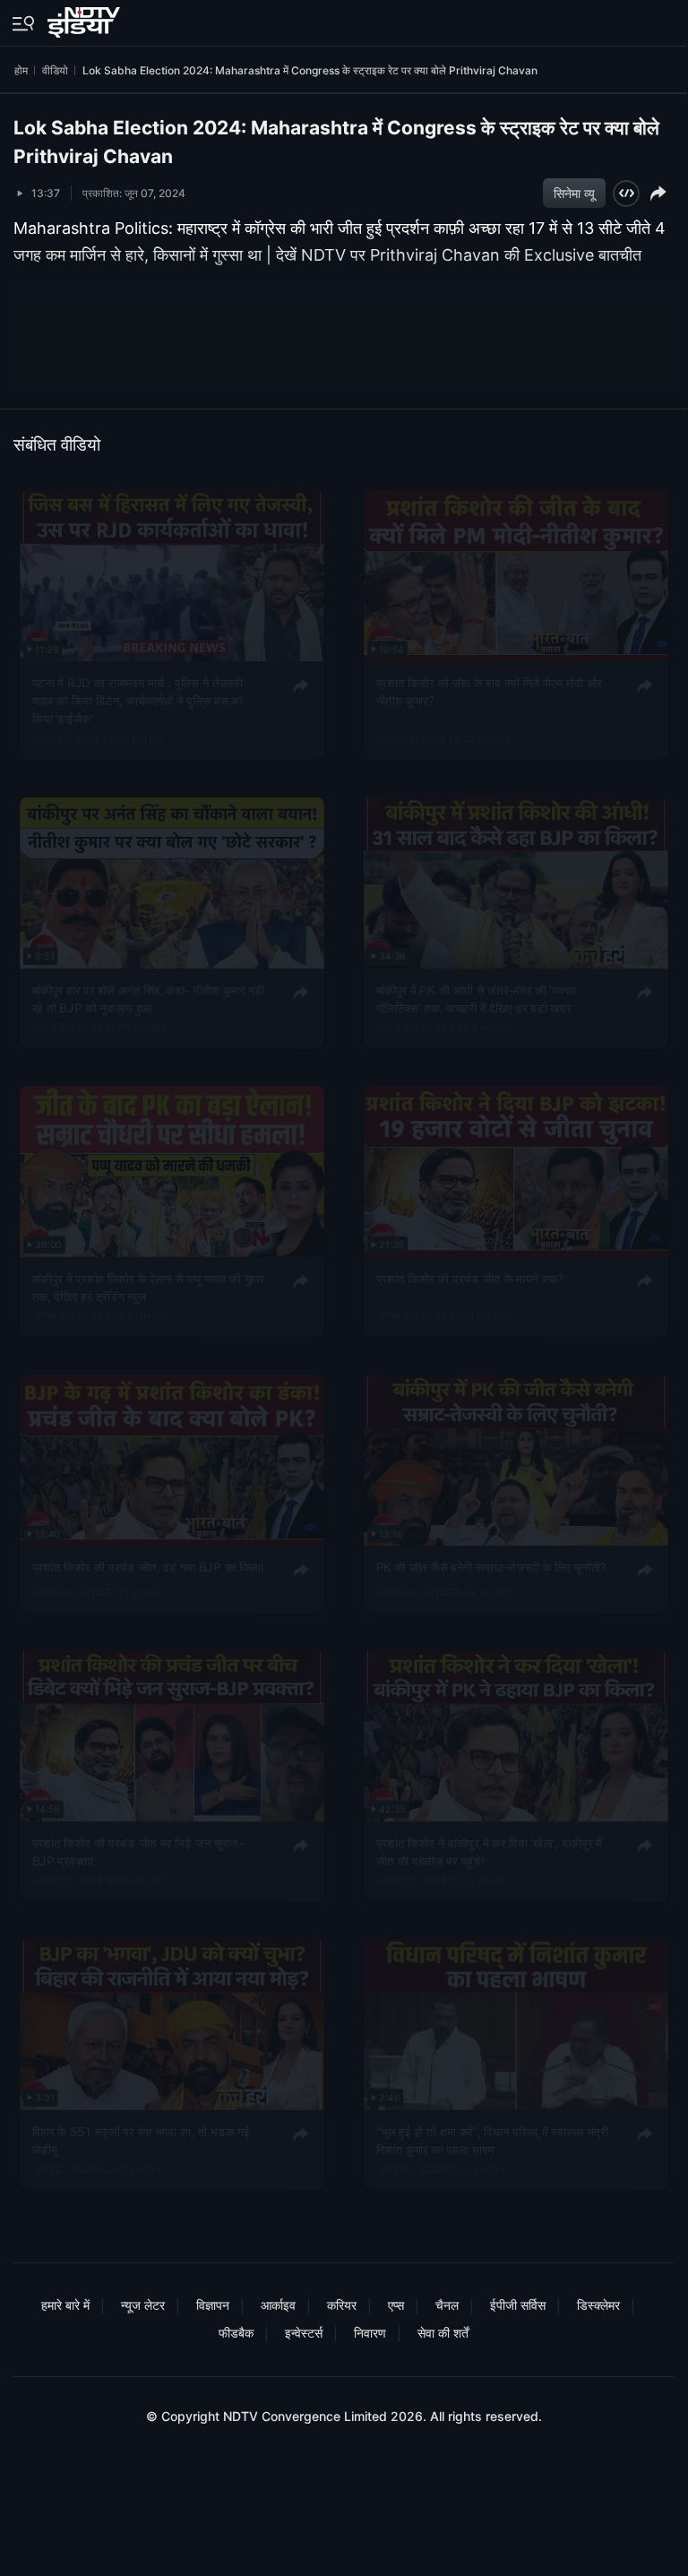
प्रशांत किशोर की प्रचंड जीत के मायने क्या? (469, 1279)
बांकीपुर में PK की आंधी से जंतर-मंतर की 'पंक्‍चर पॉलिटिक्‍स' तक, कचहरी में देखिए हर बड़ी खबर (476, 998)
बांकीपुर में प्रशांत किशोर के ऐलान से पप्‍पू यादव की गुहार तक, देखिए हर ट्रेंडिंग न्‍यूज (148, 1288)
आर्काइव (278, 2305)
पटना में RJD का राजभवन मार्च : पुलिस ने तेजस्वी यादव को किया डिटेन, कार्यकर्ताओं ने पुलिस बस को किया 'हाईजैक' (138, 701)
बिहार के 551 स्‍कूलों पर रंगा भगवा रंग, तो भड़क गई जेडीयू (141, 2140)
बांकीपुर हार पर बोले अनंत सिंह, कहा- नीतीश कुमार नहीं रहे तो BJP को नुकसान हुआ (148, 998)
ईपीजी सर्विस (518, 2305)
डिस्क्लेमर (598, 2305)
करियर (342, 2305)
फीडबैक (236, 2333)
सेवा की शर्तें (443, 2333)
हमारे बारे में (65, 2305)
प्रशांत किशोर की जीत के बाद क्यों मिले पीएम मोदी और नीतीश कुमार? (488, 692)
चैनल (447, 2305)
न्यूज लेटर (143, 2305)
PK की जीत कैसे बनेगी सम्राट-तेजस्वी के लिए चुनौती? (490, 1566)
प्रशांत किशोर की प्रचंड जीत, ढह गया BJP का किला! (148, 1566)
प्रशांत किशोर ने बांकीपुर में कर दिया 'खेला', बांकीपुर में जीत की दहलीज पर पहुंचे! (488, 1851)
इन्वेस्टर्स (304, 2333)
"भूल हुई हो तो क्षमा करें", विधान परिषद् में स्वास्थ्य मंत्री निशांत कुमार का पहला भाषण (491, 2140)
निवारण (370, 2333)
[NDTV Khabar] (86, 19)
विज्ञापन (213, 2305)
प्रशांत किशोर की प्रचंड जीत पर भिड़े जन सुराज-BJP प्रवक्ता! (138, 1851)
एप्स (396, 2305)
